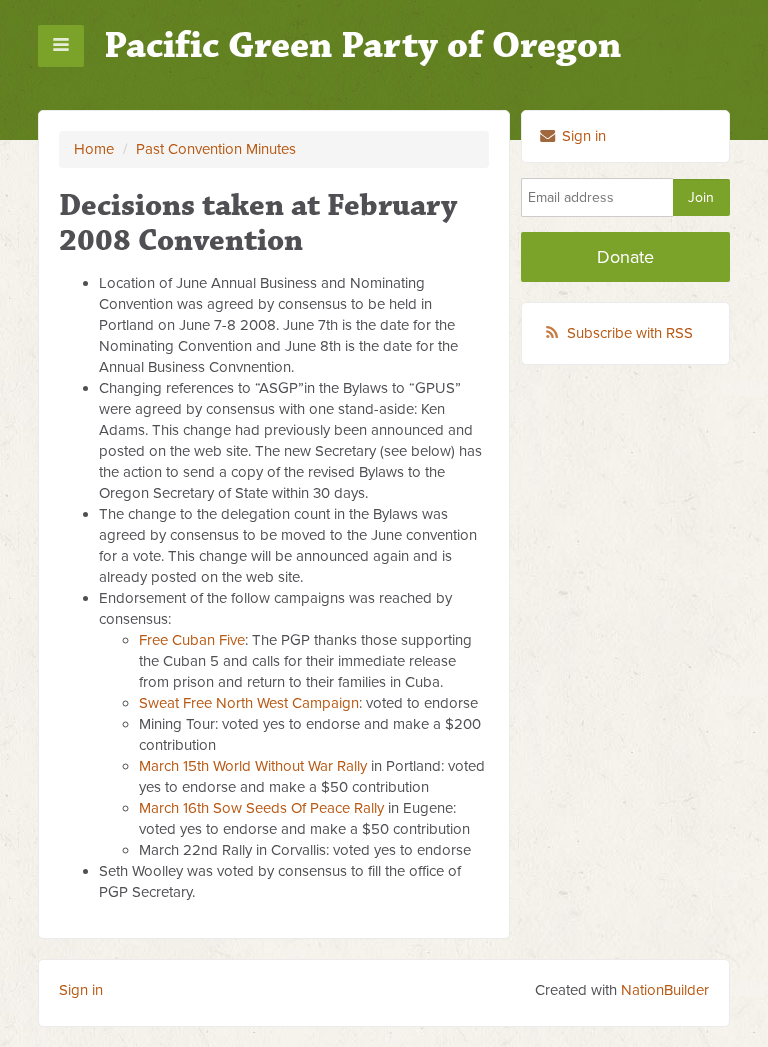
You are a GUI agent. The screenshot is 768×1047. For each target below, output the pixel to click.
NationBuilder (665, 990)
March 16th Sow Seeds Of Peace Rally (261, 808)
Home (94, 149)
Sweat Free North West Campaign (249, 703)
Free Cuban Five (192, 640)
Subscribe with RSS (630, 333)
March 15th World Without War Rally (253, 766)
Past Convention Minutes (216, 149)
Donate (625, 257)
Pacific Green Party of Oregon (362, 45)
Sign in (582, 136)
